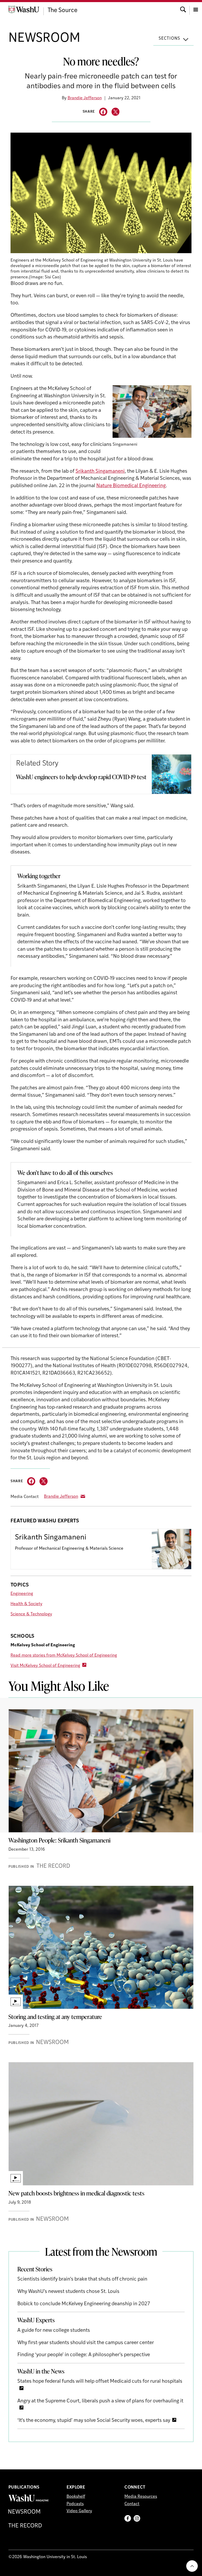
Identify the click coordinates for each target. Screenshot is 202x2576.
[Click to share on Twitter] (116, 112)
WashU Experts (36, 2320)
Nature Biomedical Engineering (131, 486)
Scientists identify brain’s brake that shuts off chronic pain (82, 2279)
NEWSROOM (44, 39)
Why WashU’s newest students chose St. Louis (68, 2292)
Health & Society (26, 1604)
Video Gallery (79, 2511)
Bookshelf (76, 2497)
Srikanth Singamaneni (100, 472)
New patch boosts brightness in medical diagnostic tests (76, 2193)
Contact (132, 2504)
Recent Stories (35, 2269)
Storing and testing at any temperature (55, 2017)
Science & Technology (31, 1614)
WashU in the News (41, 2371)
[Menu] (196, 9)
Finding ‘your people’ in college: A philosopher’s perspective (84, 2355)
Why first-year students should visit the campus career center (86, 2343)
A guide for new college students (54, 2331)
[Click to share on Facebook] (103, 112)
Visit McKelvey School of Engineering (45, 1666)
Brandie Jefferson (85, 98)
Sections (169, 39)
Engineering (22, 1594)
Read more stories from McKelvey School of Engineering (64, 1656)
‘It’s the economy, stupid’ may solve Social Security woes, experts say (94, 2421)
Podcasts (75, 2504)
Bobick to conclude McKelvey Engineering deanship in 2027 (84, 2304)
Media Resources (141, 2497)
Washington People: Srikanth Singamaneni (59, 1840)
